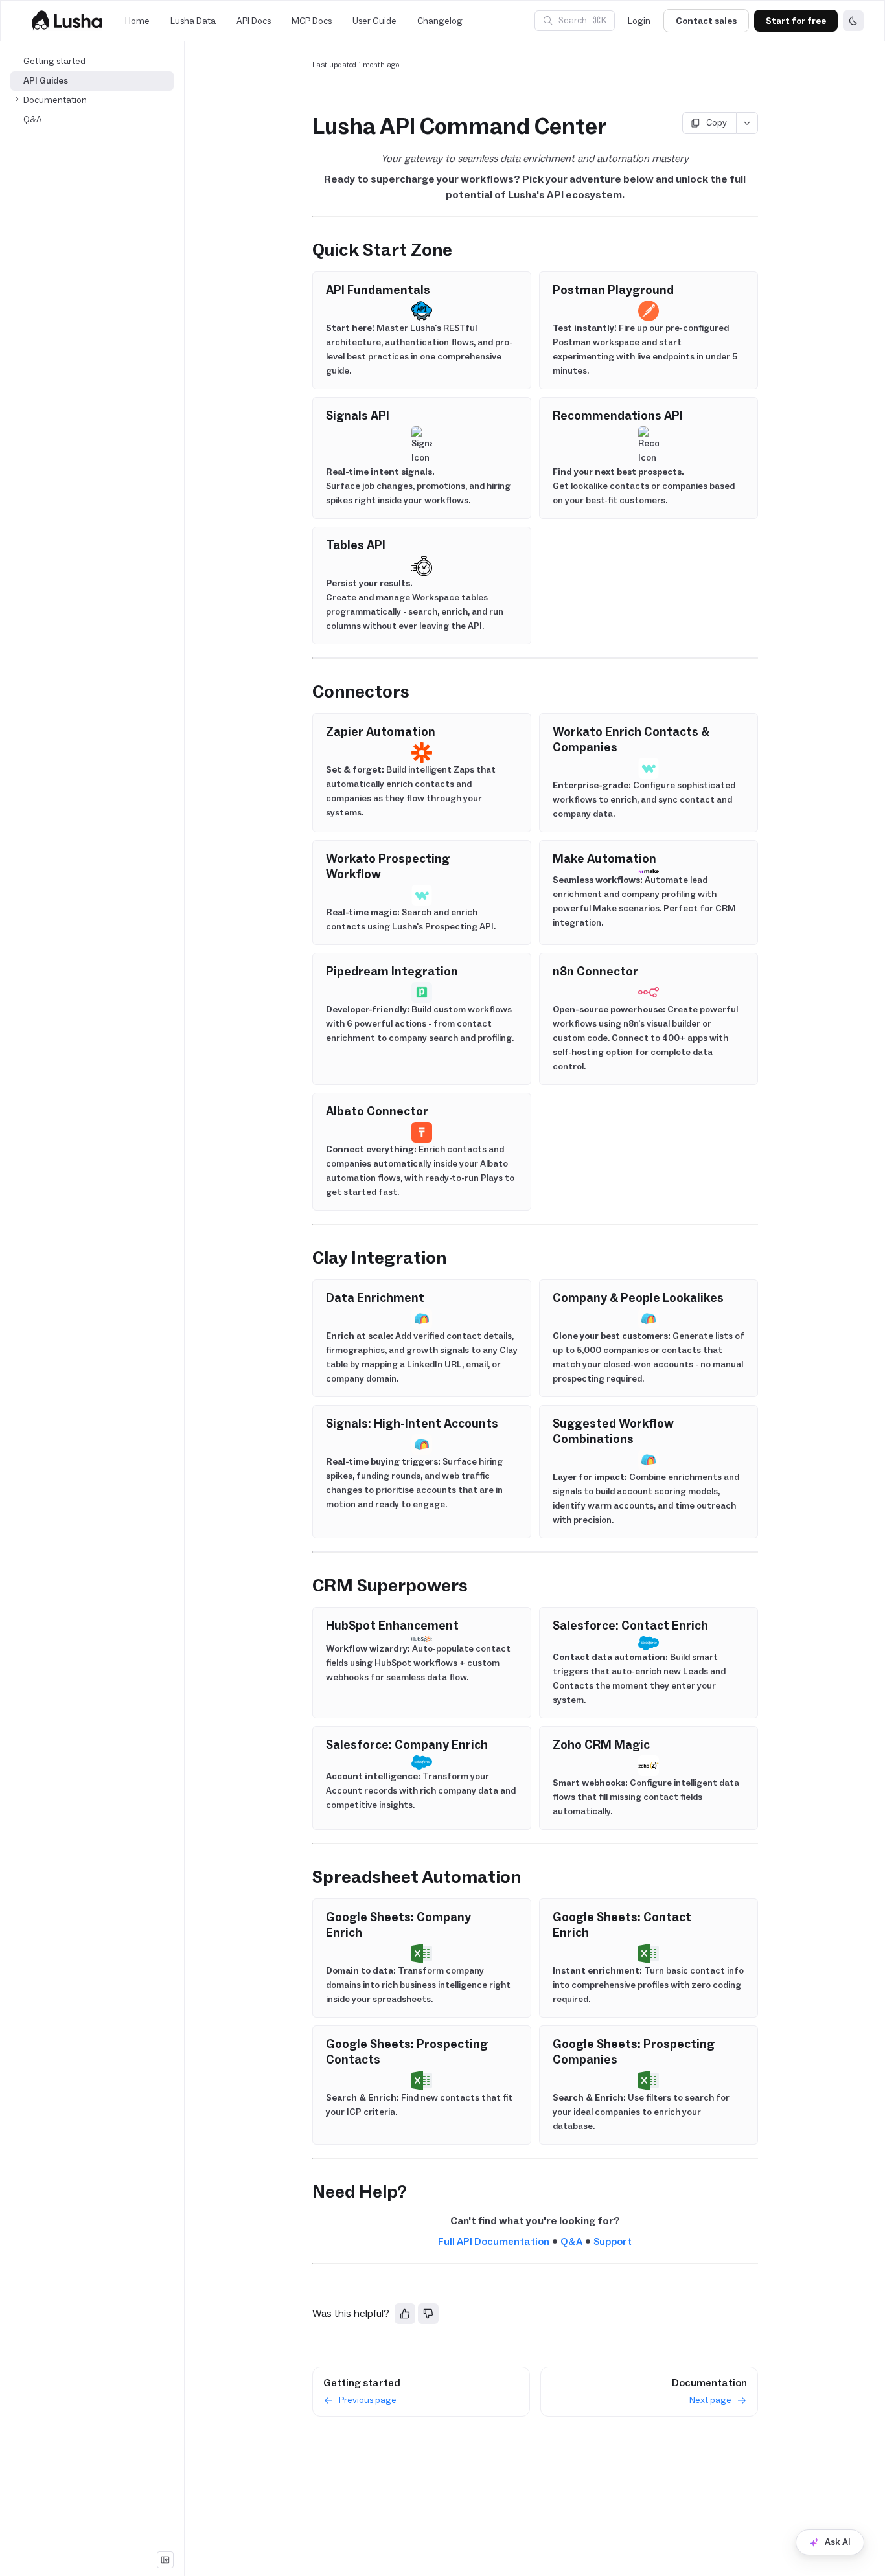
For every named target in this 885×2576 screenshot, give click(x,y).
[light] (853, 21)
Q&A (571, 2241)
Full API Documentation (494, 2241)
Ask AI (838, 2542)
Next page (710, 2400)
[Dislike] (428, 2314)
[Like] (405, 2314)
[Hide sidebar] (165, 2560)
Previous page (368, 2400)
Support (613, 2241)
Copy (717, 123)
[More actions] (747, 123)
